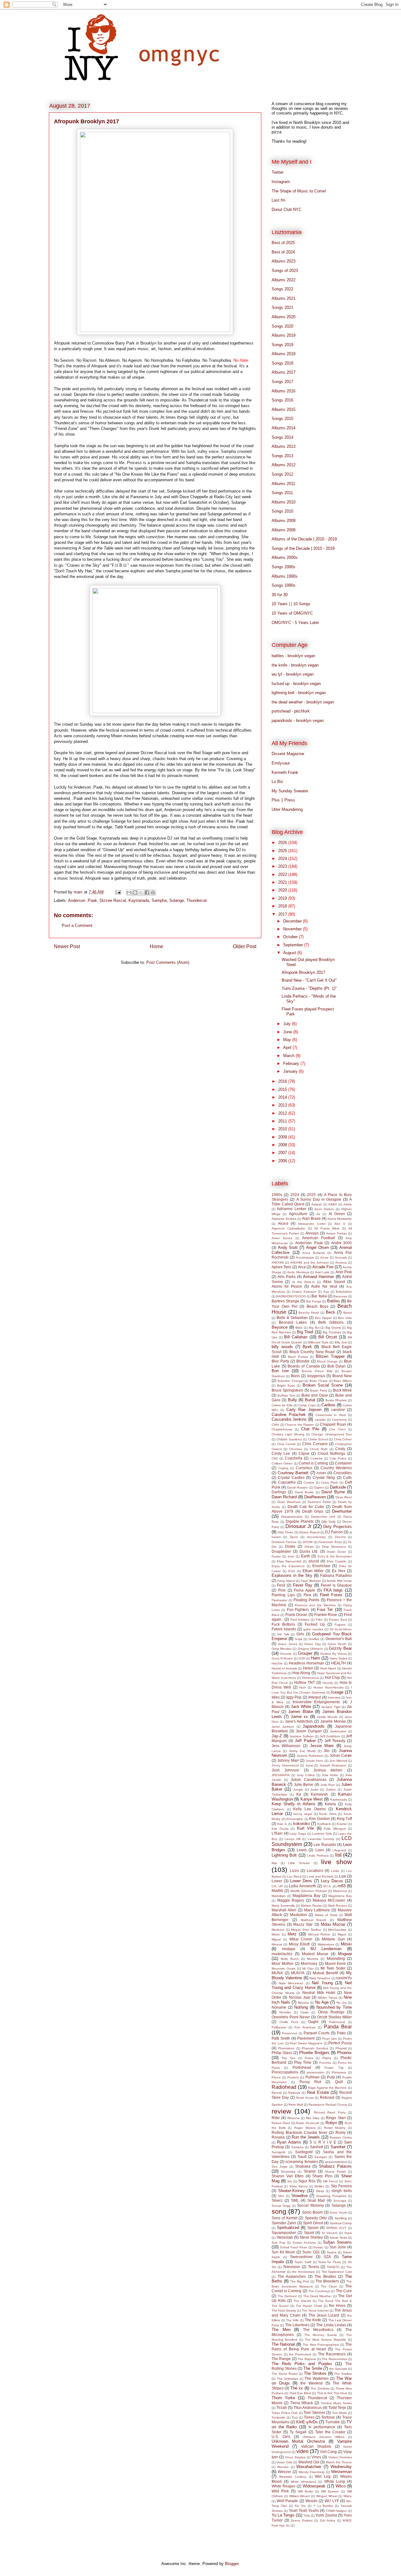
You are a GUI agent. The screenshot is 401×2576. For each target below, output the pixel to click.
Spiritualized (288, 2228)
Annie (324, 1257)
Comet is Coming (313, 1463)
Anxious (341, 1262)
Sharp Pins (322, 2176)
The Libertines (297, 2325)
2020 (283, 890)
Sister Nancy (298, 2186)
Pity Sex (289, 2058)
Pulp (331, 2077)
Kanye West (312, 1799)
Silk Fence (330, 2181)
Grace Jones (287, 1644)
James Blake (301, 1712)
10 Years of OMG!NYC (292, 613)
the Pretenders (300, 2354)
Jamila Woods (327, 1717)
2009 (283, 1137)
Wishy (348, 2496)
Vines (316, 2457)
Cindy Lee (281, 1453)
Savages (321, 2157)
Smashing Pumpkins (331, 2196)
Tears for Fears (329, 2262)
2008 (283, 1145)
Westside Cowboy (293, 2477)
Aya (326, 1292)
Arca (302, 1267)
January (291, 1071)
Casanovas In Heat (331, 1415)
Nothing (301, 2007)
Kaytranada (139, 900)
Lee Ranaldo (325, 1845)
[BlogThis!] (135, 892)
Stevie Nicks (338, 2238)
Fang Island (286, 1581)
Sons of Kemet (284, 2218)
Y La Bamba (323, 2506)
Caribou (328, 1405)
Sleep (320, 2191)
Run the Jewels (306, 2137)
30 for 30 (280, 595)
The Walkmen (317, 2378)
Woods (311, 2501)
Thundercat (197, 900)
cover (321, 1473)
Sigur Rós (307, 2181)
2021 (283, 882)
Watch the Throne (339, 2462)
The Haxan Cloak (309, 2306)
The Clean (329, 2286)
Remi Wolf (296, 2105)
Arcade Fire (323, 1267)
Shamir (310, 2171)
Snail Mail (316, 2200)
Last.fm (279, 200)
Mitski (346, 1944)
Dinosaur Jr (298, 1526)
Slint (281, 2196)
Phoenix (344, 2053)
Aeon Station (324, 1209)
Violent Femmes (340, 2457)
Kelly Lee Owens (309, 1809)
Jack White (301, 1707)
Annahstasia (305, 1257)
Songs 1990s (284, 585)
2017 (283, 914)
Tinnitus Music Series (336, 2403)
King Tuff (344, 1819)
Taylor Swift (303, 2262)
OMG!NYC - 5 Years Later (295, 623)
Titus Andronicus (308, 2407)
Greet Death (337, 1644)
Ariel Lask (322, 1272)
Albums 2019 (284, 335)
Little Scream (299, 1863)
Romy (341, 2132)
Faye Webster (311, 1581)
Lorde (335, 1871)
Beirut (348, 1313)
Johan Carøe (341, 1755)
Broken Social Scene (323, 1385)
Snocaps (340, 2201)
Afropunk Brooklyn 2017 (303, 972)
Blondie (303, 1361)
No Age (322, 2002)
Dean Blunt (344, 1497)
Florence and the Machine (315, 1605)
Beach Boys (318, 1306)
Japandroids (314, 1726)
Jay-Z (277, 1736)
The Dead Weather (317, 2296)
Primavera (339, 2072)
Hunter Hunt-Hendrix (328, 1687)
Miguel (276, 1939)
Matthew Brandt (314, 1920)
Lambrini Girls (322, 1834)
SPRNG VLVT (336, 2228)
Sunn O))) (311, 2252)
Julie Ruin (328, 1785)
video (302, 2451)
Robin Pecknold (308, 2123)
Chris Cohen (343, 1439)
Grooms (286, 1654)
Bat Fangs (314, 1301)
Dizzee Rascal (113, 900)
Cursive (309, 1482)
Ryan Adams (289, 2142)
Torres (309, 2417)
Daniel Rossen (297, 1487)
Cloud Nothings (331, 1453)
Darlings (279, 1492)
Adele (348, 1204)
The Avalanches (292, 2276)
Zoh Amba (328, 2520)
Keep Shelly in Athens (294, 1804)
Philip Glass (282, 2053)
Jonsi (309, 1765)
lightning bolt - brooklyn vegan (299, 693)
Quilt (339, 2082)
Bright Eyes (286, 1385)
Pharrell (341, 2048)
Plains (327, 2058)
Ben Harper (323, 1318)
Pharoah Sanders (315, 2048)
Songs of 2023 (285, 271)
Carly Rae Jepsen (304, 1410)
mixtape (289, 1949)
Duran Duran (336, 1552)
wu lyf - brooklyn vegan (293, 674)
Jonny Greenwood (285, 1765)
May (288, 1040)
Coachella (294, 1458)
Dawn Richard (284, 1497)
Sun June (338, 2247)
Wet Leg (323, 2476)
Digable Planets (300, 1521)
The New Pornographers (321, 2345)
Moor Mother (283, 1963)
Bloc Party (280, 1361)
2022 (283, 874)
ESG (292, 1571)
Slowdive (299, 2196)
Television (292, 2267)
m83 (342, 1886)
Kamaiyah (319, 1794)
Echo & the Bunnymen (335, 1556)
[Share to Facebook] (147, 892)
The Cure (344, 2291)
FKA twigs (333, 1590)
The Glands (302, 2301)
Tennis (314, 2267)
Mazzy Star (303, 1924)
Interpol (315, 1697)
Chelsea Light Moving (288, 1434)
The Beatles (325, 2276)
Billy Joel (341, 1342)
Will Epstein (330, 2491)
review (281, 2111)
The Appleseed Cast (337, 2272)
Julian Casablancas (309, 1779)
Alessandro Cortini (312, 1224)
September (294, 945)
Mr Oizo (308, 1968)
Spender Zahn (284, 2223)
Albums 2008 (284, 530)
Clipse (304, 1453)
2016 (283, 1081)
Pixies (309, 2058)
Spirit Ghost (313, 2223)
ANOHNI (278, 1262)
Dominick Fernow (284, 1542)
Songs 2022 (282, 289)
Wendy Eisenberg (312, 2472)
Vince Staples (295, 2457)
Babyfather (344, 1292)
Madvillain (279, 1896)
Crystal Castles (291, 1477)
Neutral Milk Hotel (319, 1993)
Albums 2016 (284, 391)
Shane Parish (335, 2172)
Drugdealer (281, 1551)
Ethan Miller (313, 1571)
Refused (327, 2097)
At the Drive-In (304, 1282)
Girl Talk (283, 1634)
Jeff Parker (305, 1741)
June (288, 1032)
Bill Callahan (296, 1337)
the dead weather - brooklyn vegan (303, 702)
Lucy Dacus (332, 1881)
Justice (331, 1789)
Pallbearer (279, 2027)
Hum (302, 1687)
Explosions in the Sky (292, 1575)
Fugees (340, 1625)
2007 (283, 1153)
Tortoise (328, 2417)
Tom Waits (340, 2413)
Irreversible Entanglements (316, 1702)
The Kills (292, 2320)
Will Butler (306, 2491)
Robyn (331, 2123)
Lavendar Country (321, 1839)
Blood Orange (327, 1361)
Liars (320, 1850)
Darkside (338, 1487)
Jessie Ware (322, 1746)
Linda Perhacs (318, 1855)
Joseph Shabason (333, 1765)
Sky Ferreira (341, 2186)
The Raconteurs (332, 2354)
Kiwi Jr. (282, 1824)
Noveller (285, 2012)
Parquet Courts (317, 2033)
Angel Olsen (318, 1247)
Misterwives (326, 1944)
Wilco (341, 2486)
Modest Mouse (315, 1954)
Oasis (305, 2012)
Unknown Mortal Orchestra (298, 2441)
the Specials (338, 2369)
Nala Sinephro (320, 1978)
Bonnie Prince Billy (317, 1371)
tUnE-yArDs (307, 2422)
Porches (325, 2063)
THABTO (333, 2267)
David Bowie (304, 1492)
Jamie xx (299, 1717)
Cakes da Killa (282, 1405)
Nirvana (303, 2003)
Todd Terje (337, 2407)
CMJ (275, 1458)
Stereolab (285, 2237)
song (279, 2211)
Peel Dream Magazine (306, 2043)
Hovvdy (328, 1683)
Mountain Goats (284, 1968)
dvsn (291, 1556)
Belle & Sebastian (292, 1318)
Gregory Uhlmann (310, 1649)
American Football (318, 1238)
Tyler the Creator (330, 2432)
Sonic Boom (312, 2212)
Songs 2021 (282, 307)
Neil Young (322, 1983)
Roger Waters (305, 2128)
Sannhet (338, 2147)
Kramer (342, 1824)
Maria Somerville (283, 1906)
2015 (283, 1089)
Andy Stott (288, 1247)
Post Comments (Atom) (168, 962)
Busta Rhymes (336, 1400)
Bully (292, 1400)
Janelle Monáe (333, 1721)
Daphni (319, 1487)
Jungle (298, 1789)
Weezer (284, 2472)
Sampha (159, 900)
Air (318, 1214)
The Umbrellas (288, 2379)
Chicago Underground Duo (332, 1434)
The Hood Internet (315, 2310)
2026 (283, 843)
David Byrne (333, 1492)
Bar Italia (319, 1296)
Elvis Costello (337, 1561)
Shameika (288, 2172)
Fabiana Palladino (336, 1575)
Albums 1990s (285, 576)
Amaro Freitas (336, 1233)
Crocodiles (343, 1473)
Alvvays (312, 1233)
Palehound (337, 2022)
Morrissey (309, 1963)
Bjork (307, 1347)
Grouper (305, 1653)
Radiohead (284, 2087)
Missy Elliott (299, 1944)
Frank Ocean (296, 1615)
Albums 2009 (284, 521)
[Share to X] (141, 892)
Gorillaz (314, 1639)
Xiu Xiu (300, 2506)
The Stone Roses (285, 2374)
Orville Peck (289, 2022)
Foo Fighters (298, 1610)
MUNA (277, 1973)
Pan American (305, 2027)
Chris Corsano (315, 1444)
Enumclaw (321, 1566)
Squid (309, 2233)
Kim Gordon (320, 1819)
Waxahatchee (309, 2467)
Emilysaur (281, 763)
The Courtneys (319, 2291)
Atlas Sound (334, 1282)
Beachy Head (309, 1313)
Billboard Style (318, 1342)
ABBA (333, 1204)
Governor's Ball (339, 1639)
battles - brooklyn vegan (293, 656)
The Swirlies (343, 2374)
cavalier (320, 1420)
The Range (281, 2359)
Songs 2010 (282, 511)
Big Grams (333, 1328)
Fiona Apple (305, 1590)
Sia (290, 2181)
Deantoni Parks (319, 1502)
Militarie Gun (333, 1939)
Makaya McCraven (329, 1900)
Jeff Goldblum (330, 1736)
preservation (316, 2072)
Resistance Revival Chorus (328, 2105)
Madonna (340, 1891)
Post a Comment (77, 925)
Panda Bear (338, 2027)
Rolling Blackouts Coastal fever (299, 2132)
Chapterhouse (282, 1429)
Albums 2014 (284, 428)
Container (343, 1463)
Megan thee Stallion (306, 1930)
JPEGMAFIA (281, 1775)
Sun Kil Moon (283, 2252)
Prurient (293, 2077)
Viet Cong (328, 2452)
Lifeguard (339, 1850)
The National (283, 2344)
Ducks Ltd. (309, 1551)
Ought (313, 2022)
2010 (283, 1129)
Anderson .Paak (83, 900)
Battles (333, 1301)
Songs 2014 (282, 437)
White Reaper (284, 2486)
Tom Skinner (314, 2412)
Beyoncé (280, 1327)
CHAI (275, 1425)
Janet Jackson (283, 1727)
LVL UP (277, 1886)
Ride (276, 2118)
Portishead (302, 2067)
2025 (283, 851)
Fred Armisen (300, 1620)
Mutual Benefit (325, 1973)
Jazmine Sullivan (302, 1736)
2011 (283, 1121)
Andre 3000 (341, 1243)
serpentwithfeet (336, 2162)
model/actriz (282, 1954)
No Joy (342, 2003)
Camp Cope (307, 1405)
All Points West (327, 1228)
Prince (276, 2077)
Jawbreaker (338, 1731)
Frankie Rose (326, 1615)
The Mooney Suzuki (320, 2335)
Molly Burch (290, 1959)
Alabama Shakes (284, 1219)
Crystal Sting (324, 1477)
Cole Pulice (338, 1458)
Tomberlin (279, 2418)
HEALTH (339, 1663)
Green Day (312, 1644)
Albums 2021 (284, 298)
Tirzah (282, 2407)
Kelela (330, 1804)
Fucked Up (315, 1624)
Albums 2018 (284, 354)
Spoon (313, 2228)
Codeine (317, 1458)
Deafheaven (315, 1497)
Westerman (341, 2472)
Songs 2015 (282, 419)
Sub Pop (279, 2243)
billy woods (282, 1347)
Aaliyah (317, 1204)
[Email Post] (118, 892)
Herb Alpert (328, 1668)
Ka (299, 1794)
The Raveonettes (334, 2359)
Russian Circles (341, 2137)
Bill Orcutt (328, 1337)
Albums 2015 (284, 409)
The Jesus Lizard (324, 2315)
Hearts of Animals (284, 1668)
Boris (295, 1376)
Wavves (283, 2467)
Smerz (277, 2200)
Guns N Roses (282, 1658)
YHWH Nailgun (336, 2511)
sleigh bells (342, 2191)
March (289, 1056)
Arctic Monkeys (298, 1272)
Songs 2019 (282, 345)
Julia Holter (330, 1775)
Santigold (279, 2152)
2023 (283, 866)
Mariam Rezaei (311, 1906)
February (292, 1063)
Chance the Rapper (299, 1425)
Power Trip (334, 2068)
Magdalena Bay (306, 1896)
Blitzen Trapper (330, 1356)
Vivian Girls (284, 2462)
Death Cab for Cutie (306, 1507)
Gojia (299, 1639)
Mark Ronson (338, 1906)
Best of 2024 (283, 252)
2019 (283, 898)
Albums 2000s (285, 557)
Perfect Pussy (340, 2043)
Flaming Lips (283, 1595)
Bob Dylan (337, 1366)
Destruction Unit (323, 1517)
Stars (348, 2233)
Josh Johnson (285, 1770)
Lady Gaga (298, 1834)
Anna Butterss (314, 1253)
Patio (341, 2033)
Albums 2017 (284, 372)
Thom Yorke (283, 2398)
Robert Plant (281, 2123)
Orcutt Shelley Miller (334, 2017)
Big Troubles (332, 1332)
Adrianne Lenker (292, 1209)
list (338, 1855)
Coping (283, 1468)
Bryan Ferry (318, 1390)
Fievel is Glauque (336, 1585)
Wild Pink (280, 2491)
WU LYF (332, 2501)
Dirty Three (285, 1532)
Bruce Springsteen (287, 1390)
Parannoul (289, 2033)
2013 (283, 1105)
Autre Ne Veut (324, 1286)
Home (156, 946)
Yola (307, 2515)
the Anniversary (303, 2272)
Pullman (312, 2077)
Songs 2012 (282, 474)
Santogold (304, 2152)
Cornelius (304, 1468)
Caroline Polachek (289, 1415)
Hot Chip (333, 1677)
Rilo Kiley (312, 2118)
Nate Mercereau (291, 1983)
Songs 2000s (284, 567)
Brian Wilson (343, 1381)
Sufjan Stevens (337, 2242)
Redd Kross (305, 2098)
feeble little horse (339, 1581)
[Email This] (129, 892)
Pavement (306, 2038)
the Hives (337, 2305)
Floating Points (306, 1600)
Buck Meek (342, 1390)
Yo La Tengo (283, 2515)
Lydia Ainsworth (302, 1886)
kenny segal (303, 1814)
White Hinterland (303, 2482)
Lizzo (294, 1871)
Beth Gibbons (331, 1322)
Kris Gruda (280, 1829)
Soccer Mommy (310, 2205)
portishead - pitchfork (291, 711)
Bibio (299, 1328)
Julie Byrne (304, 1784)
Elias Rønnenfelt (289, 1561)
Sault (302, 2157)
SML (295, 2200)
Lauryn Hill (292, 1839)
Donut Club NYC (286, 210)
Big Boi (314, 1328)
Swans (332, 2252)
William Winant (300, 2496)
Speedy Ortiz (316, 2218)
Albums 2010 (284, 502)
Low (343, 1876)
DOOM (307, 1542)
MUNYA (298, 1973)
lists (274, 1863)
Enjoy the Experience (288, 1566)
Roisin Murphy (335, 2128)
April (288, 1048)
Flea (307, 1595)
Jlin (327, 1751)
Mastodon (299, 1915)
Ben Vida (345, 1318)
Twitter (278, 172)
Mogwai (345, 1954)
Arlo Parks (286, 1277)
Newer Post (67, 946)
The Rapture (307, 2359)
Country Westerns (336, 1468)
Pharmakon (286, 2048)
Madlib (277, 1891)
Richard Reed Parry (330, 2112)
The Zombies (320, 2388)
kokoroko (302, 1824)
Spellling (341, 2218)
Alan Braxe (311, 1218)
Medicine (278, 1930)
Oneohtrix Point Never (291, 2017)
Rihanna (293, 2118)
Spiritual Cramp (341, 2223)
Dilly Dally (328, 1522)
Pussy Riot (310, 2082)
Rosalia (278, 2137)
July (288, 1024)
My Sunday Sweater (290, 791)
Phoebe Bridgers (314, 2053)
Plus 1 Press (283, 800)
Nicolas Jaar (300, 1997)
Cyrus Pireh (329, 1482)
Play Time (303, 2062)
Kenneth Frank (285, 772)
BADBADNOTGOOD (291, 1296)
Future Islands (284, 1629)
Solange (177, 900)
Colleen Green (282, 1463)
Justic (315, 1789)
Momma (313, 1959)
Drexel (309, 1547)
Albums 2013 (284, 446)
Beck (331, 1312)
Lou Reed (294, 1876)
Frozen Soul (338, 1620)
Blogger (232, 2564)
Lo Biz (277, 782)
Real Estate (318, 2092)
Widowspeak (314, 2486)
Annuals (341, 1257)
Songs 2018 (282, 363)
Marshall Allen (284, 1910)
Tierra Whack (302, 2403)
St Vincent (330, 2233)
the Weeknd (312, 2383)
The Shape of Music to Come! (299, 191)
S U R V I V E (323, 2142)
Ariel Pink (344, 1272)
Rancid (277, 2093)
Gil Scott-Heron (341, 1629)
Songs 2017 (282, 382)
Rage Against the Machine (327, 2088)
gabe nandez (313, 1629)
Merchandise (337, 1930)
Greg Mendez (282, 1649)
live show (336, 1862)
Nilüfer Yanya (327, 1998)
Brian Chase (319, 1381)
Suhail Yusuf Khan (294, 2247)
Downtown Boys (330, 1542)
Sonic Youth (338, 2213)
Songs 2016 (282, 400)
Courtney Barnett (293, 1473)
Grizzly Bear (340, 1648)
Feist (281, 1585)
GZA (302, 1658)
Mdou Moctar (333, 1924)
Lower (277, 1881)
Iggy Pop (294, 1697)
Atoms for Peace (287, 1286)
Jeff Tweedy (335, 1741)
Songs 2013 (282, 456)
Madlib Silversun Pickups (309, 1891)
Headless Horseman (307, 1663)
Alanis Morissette (340, 1219)
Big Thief (305, 1332)
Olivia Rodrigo (331, 2012)
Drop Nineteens (334, 1547)
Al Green (337, 1214)
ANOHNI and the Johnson (310, 1262)
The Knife (313, 2320)
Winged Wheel (327, 2496)
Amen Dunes (282, 1238)
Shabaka (303, 2166)
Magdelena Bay (340, 1896)
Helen (308, 1668)
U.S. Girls (281, 2437)
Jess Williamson (286, 1746)
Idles (276, 1697)
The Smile (312, 2368)
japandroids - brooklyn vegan (298, 721)
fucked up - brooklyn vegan (296, 684)
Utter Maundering (287, 809)
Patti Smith (281, 2038)
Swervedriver (301, 2257)
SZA (327, 2257)
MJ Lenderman (326, 1949)
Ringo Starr (336, 2118)
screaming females (302, 2162)
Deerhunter (342, 1511)
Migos (342, 1934)
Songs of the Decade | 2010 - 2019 (303, 548)
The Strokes (315, 2373)
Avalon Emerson (304, 1292)
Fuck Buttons (283, 1624)
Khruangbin (295, 1819)
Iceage (337, 1692)
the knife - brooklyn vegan (295, 665)
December (293, 921)
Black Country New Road (312, 1352)
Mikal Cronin (301, 1939)
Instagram (281, 182)
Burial (310, 1400)
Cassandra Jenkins (289, 1419)
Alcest (283, 1223)
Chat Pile (310, 1429)
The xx (297, 2388)
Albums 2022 (284, 280)
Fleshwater (279, 1600)
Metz (292, 1934)
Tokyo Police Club (285, 2413)
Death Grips (313, 1511)
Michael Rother (319, 1934)
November (293, 929)
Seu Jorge (280, 2167)
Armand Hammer (318, 1277)
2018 (283, 906)
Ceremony (339, 1420)
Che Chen (337, 1429)
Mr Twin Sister (333, 1968)
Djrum (294, 1537)
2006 (283, 1161)
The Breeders (327, 2281)
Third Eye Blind (300, 2393)
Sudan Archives (304, 2243)
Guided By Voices (333, 1654)
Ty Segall (298, 2432)
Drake (290, 1546)
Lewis (302, 1850)
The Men (281, 2330)
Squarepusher (284, 2233)
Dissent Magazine (288, 754)
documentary (316, 1537)
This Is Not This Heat (332, 2393)
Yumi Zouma (326, 2515)
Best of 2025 (283, 243)
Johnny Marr (288, 1760)
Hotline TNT (305, 1682)
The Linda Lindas (331, 2325)
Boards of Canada (304, 1366)
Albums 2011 (283, 484)
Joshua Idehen (328, 1770)
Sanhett (316, 2147)
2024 (283, 859)
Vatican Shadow (316, 2446)
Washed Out (309, 2462)
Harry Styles (339, 1658)
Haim (315, 1658)
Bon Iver (280, 1371)
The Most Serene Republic (325, 2340)
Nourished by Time (334, 2007)
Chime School (318, 1439)
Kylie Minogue (335, 1829)
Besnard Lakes (293, 1322)
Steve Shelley (311, 2237)
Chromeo (296, 1449)
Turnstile (333, 2422)
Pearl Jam (329, 2039)
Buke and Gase (315, 1395)
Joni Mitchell (338, 1761)
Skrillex (319, 2186)
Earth (306, 1556)
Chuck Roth (319, 1449)
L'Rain (277, 1833)
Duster (276, 1556)
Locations (315, 1871)
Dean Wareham (289, 1502)
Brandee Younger (291, 1381)
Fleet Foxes (331, 1595)
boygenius (316, 1376)
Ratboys (294, 2093)
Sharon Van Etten (288, 2176)
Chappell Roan (333, 1424)
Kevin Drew (328, 1814)
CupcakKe (287, 1482)
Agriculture (298, 1214)
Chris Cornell (286, 1444)
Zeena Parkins (302, 2520)
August (290, 953)
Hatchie (277, 1663)
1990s (277, 1195)
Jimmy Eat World (302, 1751)
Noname (279, 2007)
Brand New (342, 1376)
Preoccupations (285, 2072)
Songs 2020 (282, 326)
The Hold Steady (284, 2310)
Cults (347, 1477)
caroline (338, 1410)
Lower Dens (301, 1881)
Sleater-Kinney (292, 2191)
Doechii (340, 1537)
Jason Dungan (309, 1731)
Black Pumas (298, 1357)
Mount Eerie (335, 1963)
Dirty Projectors (338, 1527)
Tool (295, 2418)
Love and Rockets (320, 1876)
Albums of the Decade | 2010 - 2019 (304, 539)
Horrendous (310, 1678)
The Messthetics (318, 2330)
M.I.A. (328, 1886)
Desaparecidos (292, 1517)
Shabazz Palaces (335, 2166)
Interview (334, 1697)
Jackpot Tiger (331, 1707)
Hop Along (301, 1673)
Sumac (318, 2247)
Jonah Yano (315, 1761)
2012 (283, 1113)
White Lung (335, 2481)
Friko (319, 1620)
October (291, 937)
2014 (283, 1097)
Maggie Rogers (291, 1900)
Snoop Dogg (281, 2206)
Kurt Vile (306, 1828)
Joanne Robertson (310, 1756)
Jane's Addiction (299, 1721)
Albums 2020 (284, 317)
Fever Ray (303, 1585)
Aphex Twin (281, 1267)
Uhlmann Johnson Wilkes (324, 2437)
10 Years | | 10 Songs (291, 604)
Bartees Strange (285, 1301)
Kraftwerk (324, 1824)
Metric (276, 1934)
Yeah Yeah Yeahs (304, 2510)
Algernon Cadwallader (288, 1228)
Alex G (340, 1224)
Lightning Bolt (284, 1855)
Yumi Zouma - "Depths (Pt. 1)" (309, 988)
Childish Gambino (289, 1439)
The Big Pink (300, 2281)
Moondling (336, 1958)
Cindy (340, 1449)
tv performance (322, 2427)
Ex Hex (339, 1571)
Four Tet (325, 1610)
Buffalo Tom (286, 1395)
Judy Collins (306, 1775)
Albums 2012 (284, 465)
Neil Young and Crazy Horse (312, 1985)
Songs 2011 (282, 493)
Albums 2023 (284, 261)
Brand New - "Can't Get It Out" (309, 980)
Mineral (277, 1944)
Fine (282, 1590)
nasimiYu (344, 1978)
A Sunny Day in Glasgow (319, 1199)
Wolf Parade (287, 2501)
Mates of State (326, 1915)
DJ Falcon (334, 1532)
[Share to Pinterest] (153, 892)
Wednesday (341, 2467)
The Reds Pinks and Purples (302, 2364)
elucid (314, 1561)
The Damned (287, 2296)
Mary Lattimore (317, 1910)
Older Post (245, 946)
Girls (300, 1634)
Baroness (340, 1296)
